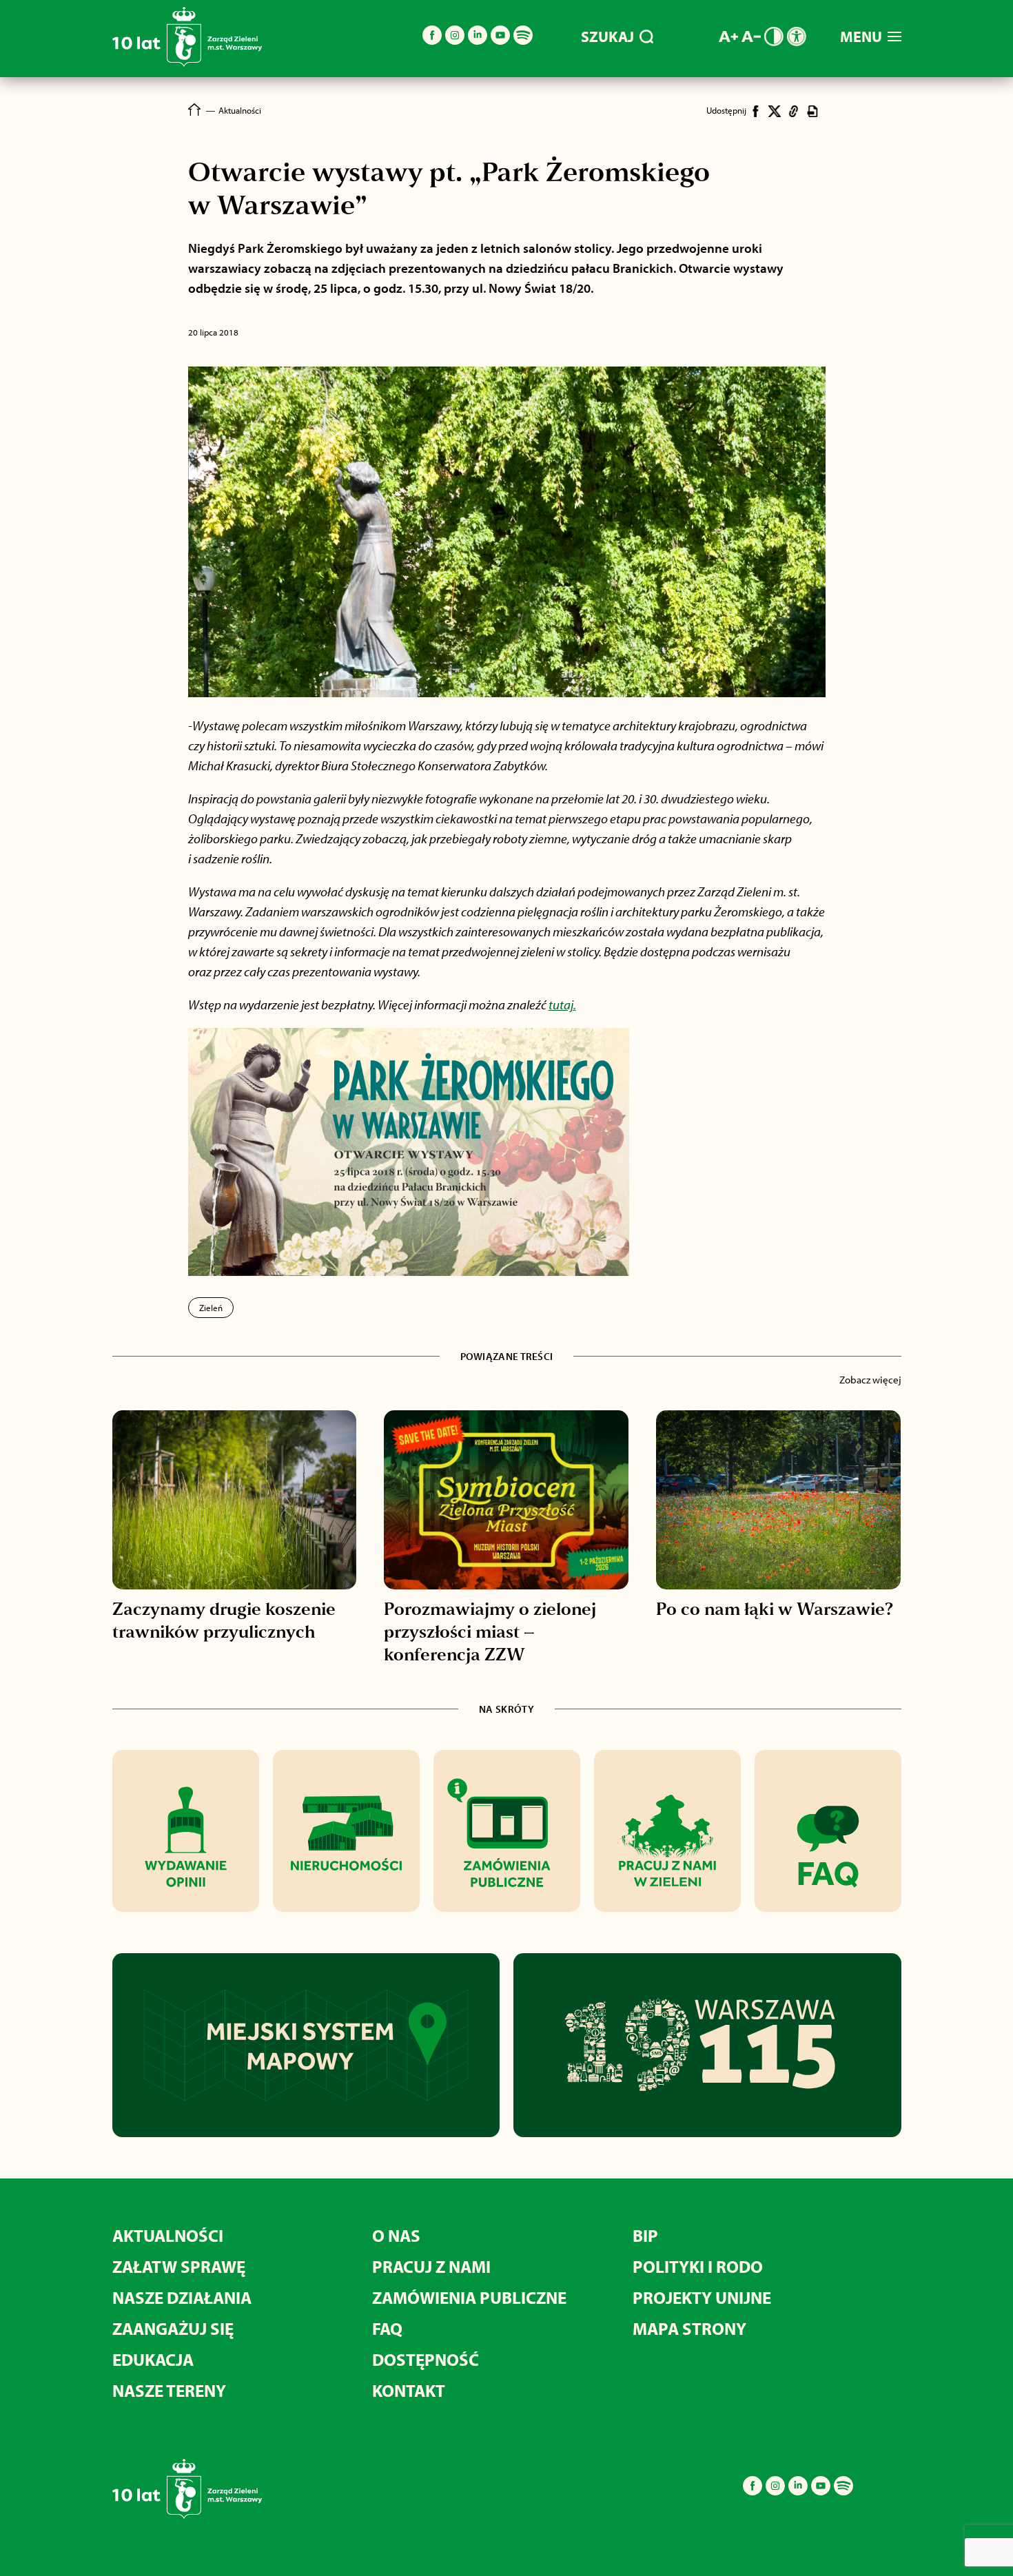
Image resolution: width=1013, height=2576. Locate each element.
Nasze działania (182, 2297)
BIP (645, 2235)
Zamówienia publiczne (469, 2297)
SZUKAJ (607, 37)
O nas (396, 2235)
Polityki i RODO (698, 2266)
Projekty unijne (702, 2297)
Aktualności (168, 2235)
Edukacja (153, 2359)
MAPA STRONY (689, 2328)
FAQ (387, 2328)
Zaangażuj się (173, 2328)
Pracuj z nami (431, 2266)
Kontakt (409, 2390)
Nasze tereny (169, 2390)
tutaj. (562, 1004)
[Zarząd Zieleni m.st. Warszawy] (187, 64)
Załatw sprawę (179, 2266)
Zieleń (211, 1308)
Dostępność (426, 2359)
